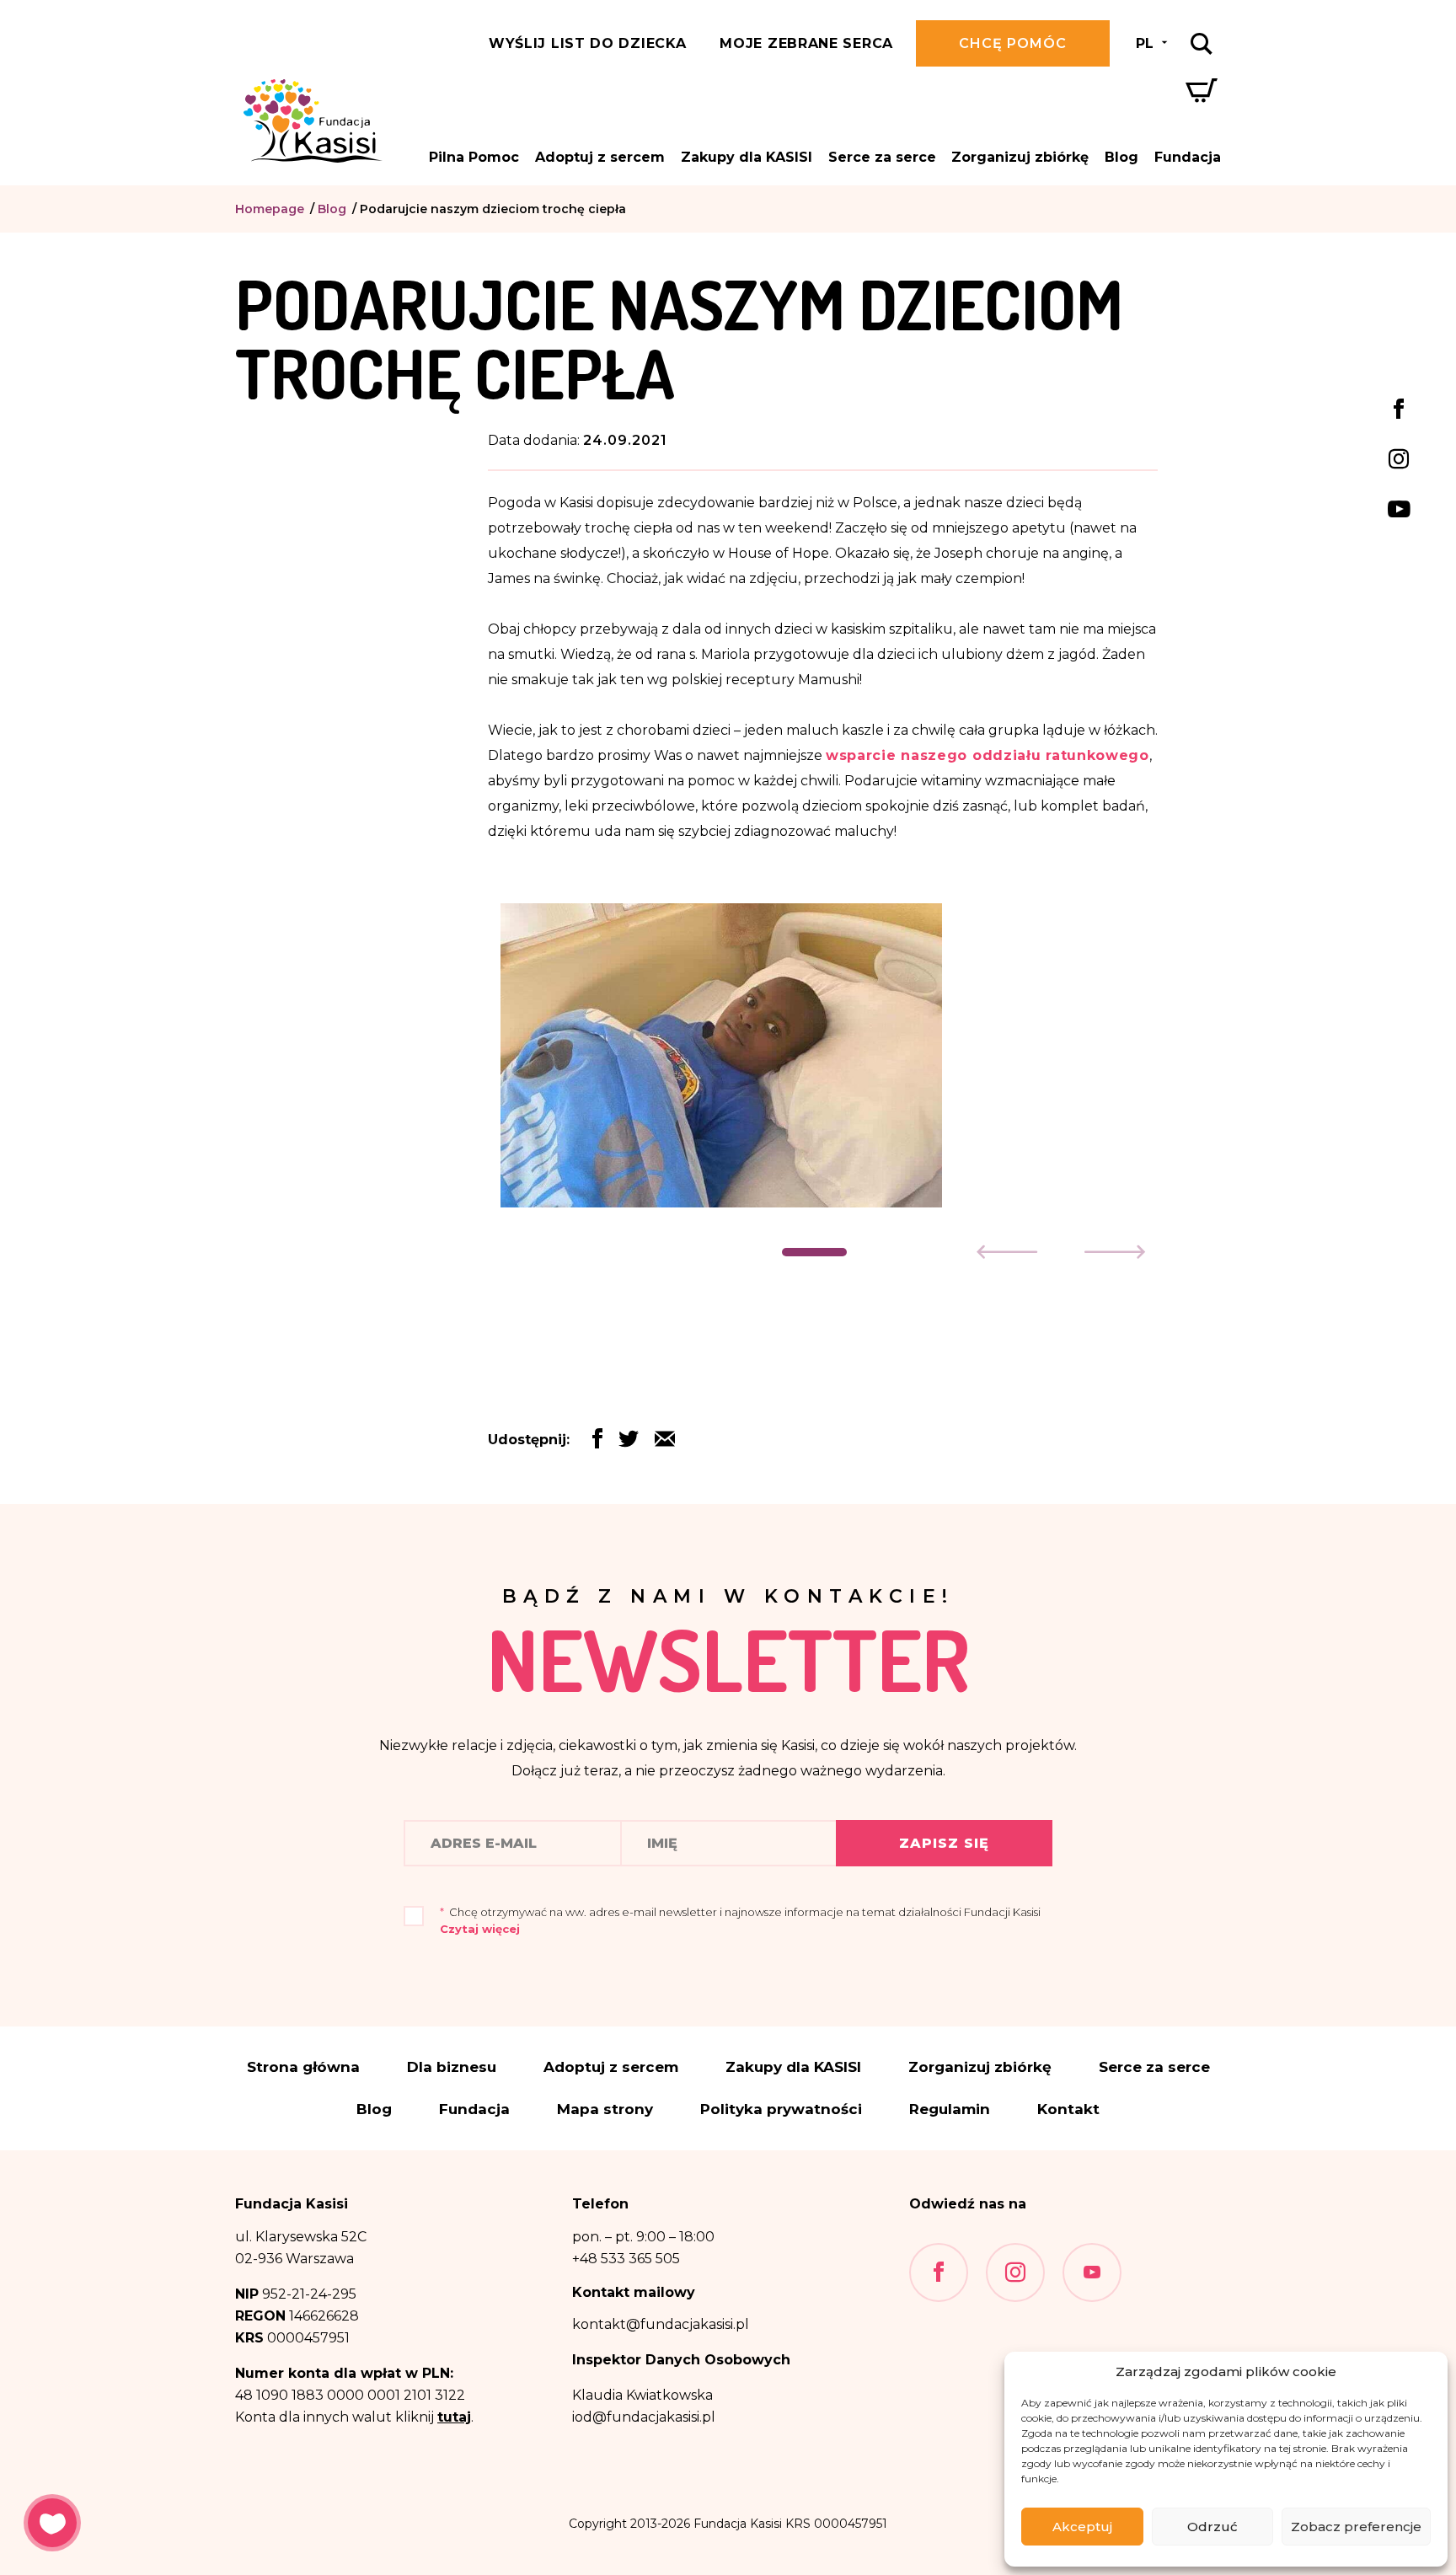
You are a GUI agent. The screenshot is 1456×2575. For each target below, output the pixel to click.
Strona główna (303, 2067)
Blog (1121, 157)
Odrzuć (1212, 2527)
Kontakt (1068, 2109)
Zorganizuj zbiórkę (1020, 157)
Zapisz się (944, 1843)
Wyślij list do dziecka (587, 43)
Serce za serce (882, 157)
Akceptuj (1082, 2527)
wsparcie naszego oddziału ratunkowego (988, 755)
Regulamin (950, 2109)
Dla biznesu (452, 2067)
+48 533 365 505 (626, 2259)
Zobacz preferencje (1356, 2527)
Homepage (270, 209)
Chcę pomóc (1013, 43)
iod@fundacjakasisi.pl (644, 2417)
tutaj (454, 2417)
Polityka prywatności (781, 2109)
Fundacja (1188, 157)
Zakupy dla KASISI (747, 157)
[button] (814, 1252)
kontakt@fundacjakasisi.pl (661, 2324)
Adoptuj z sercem (600, 157)
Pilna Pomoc (474, 157)
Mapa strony (605, 2109)
